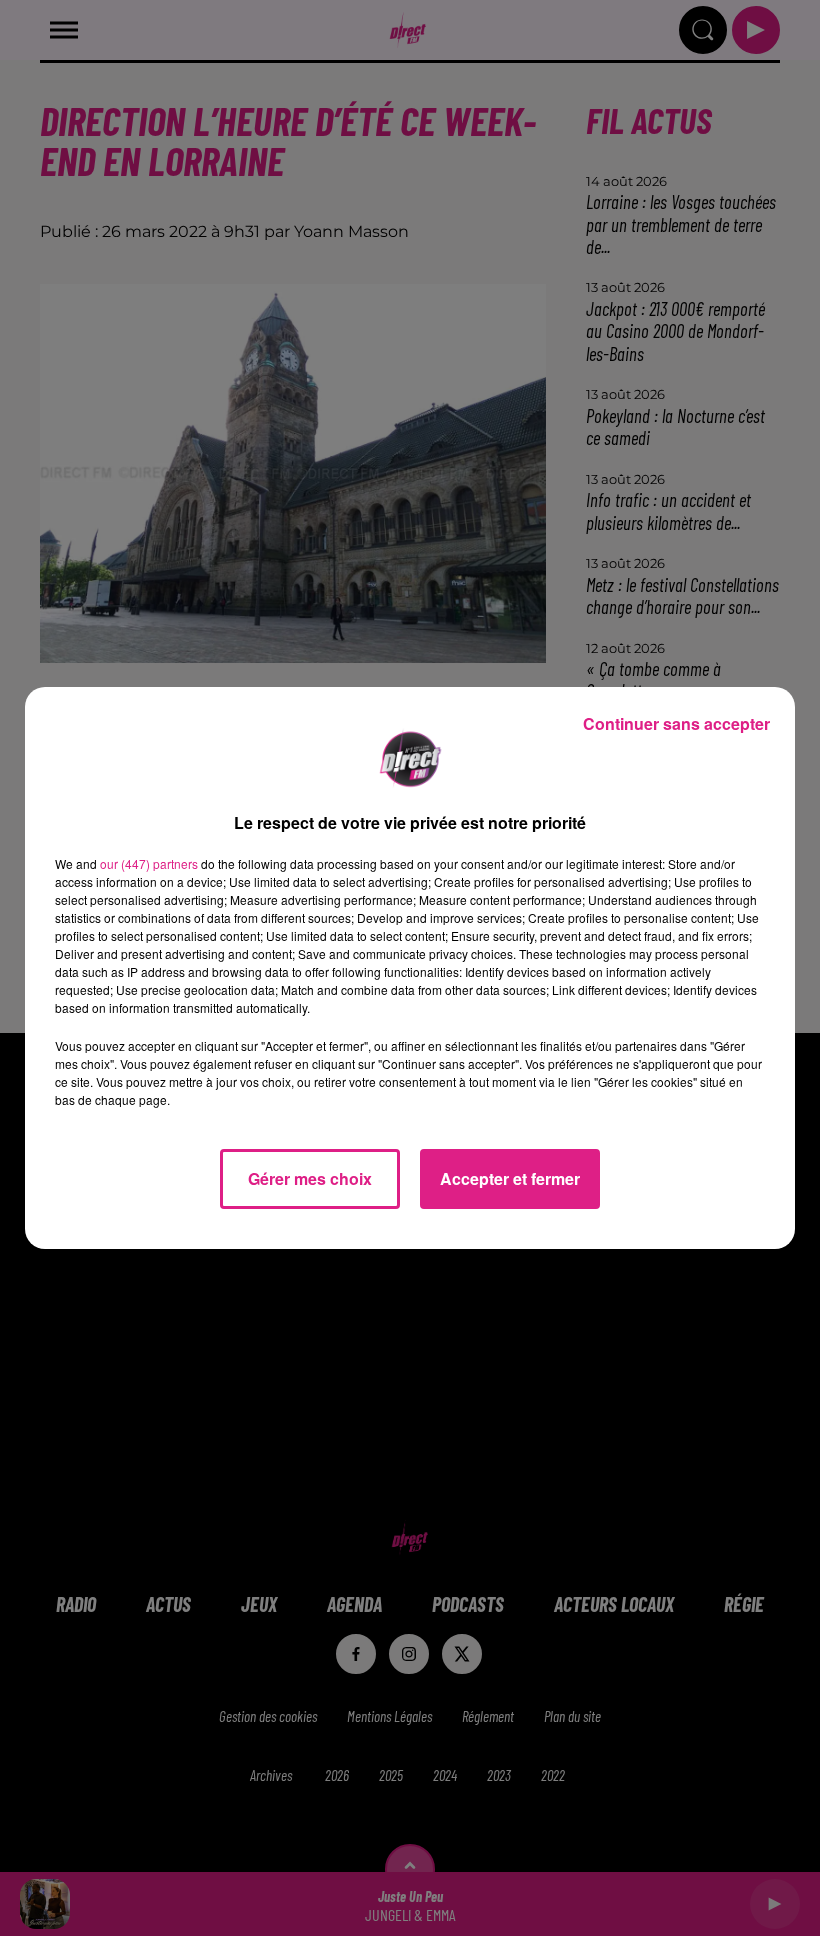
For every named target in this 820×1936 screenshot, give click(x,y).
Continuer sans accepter (676, 723)
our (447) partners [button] (149, 863)
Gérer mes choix (310, 1178)
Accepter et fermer (510, 1178)
